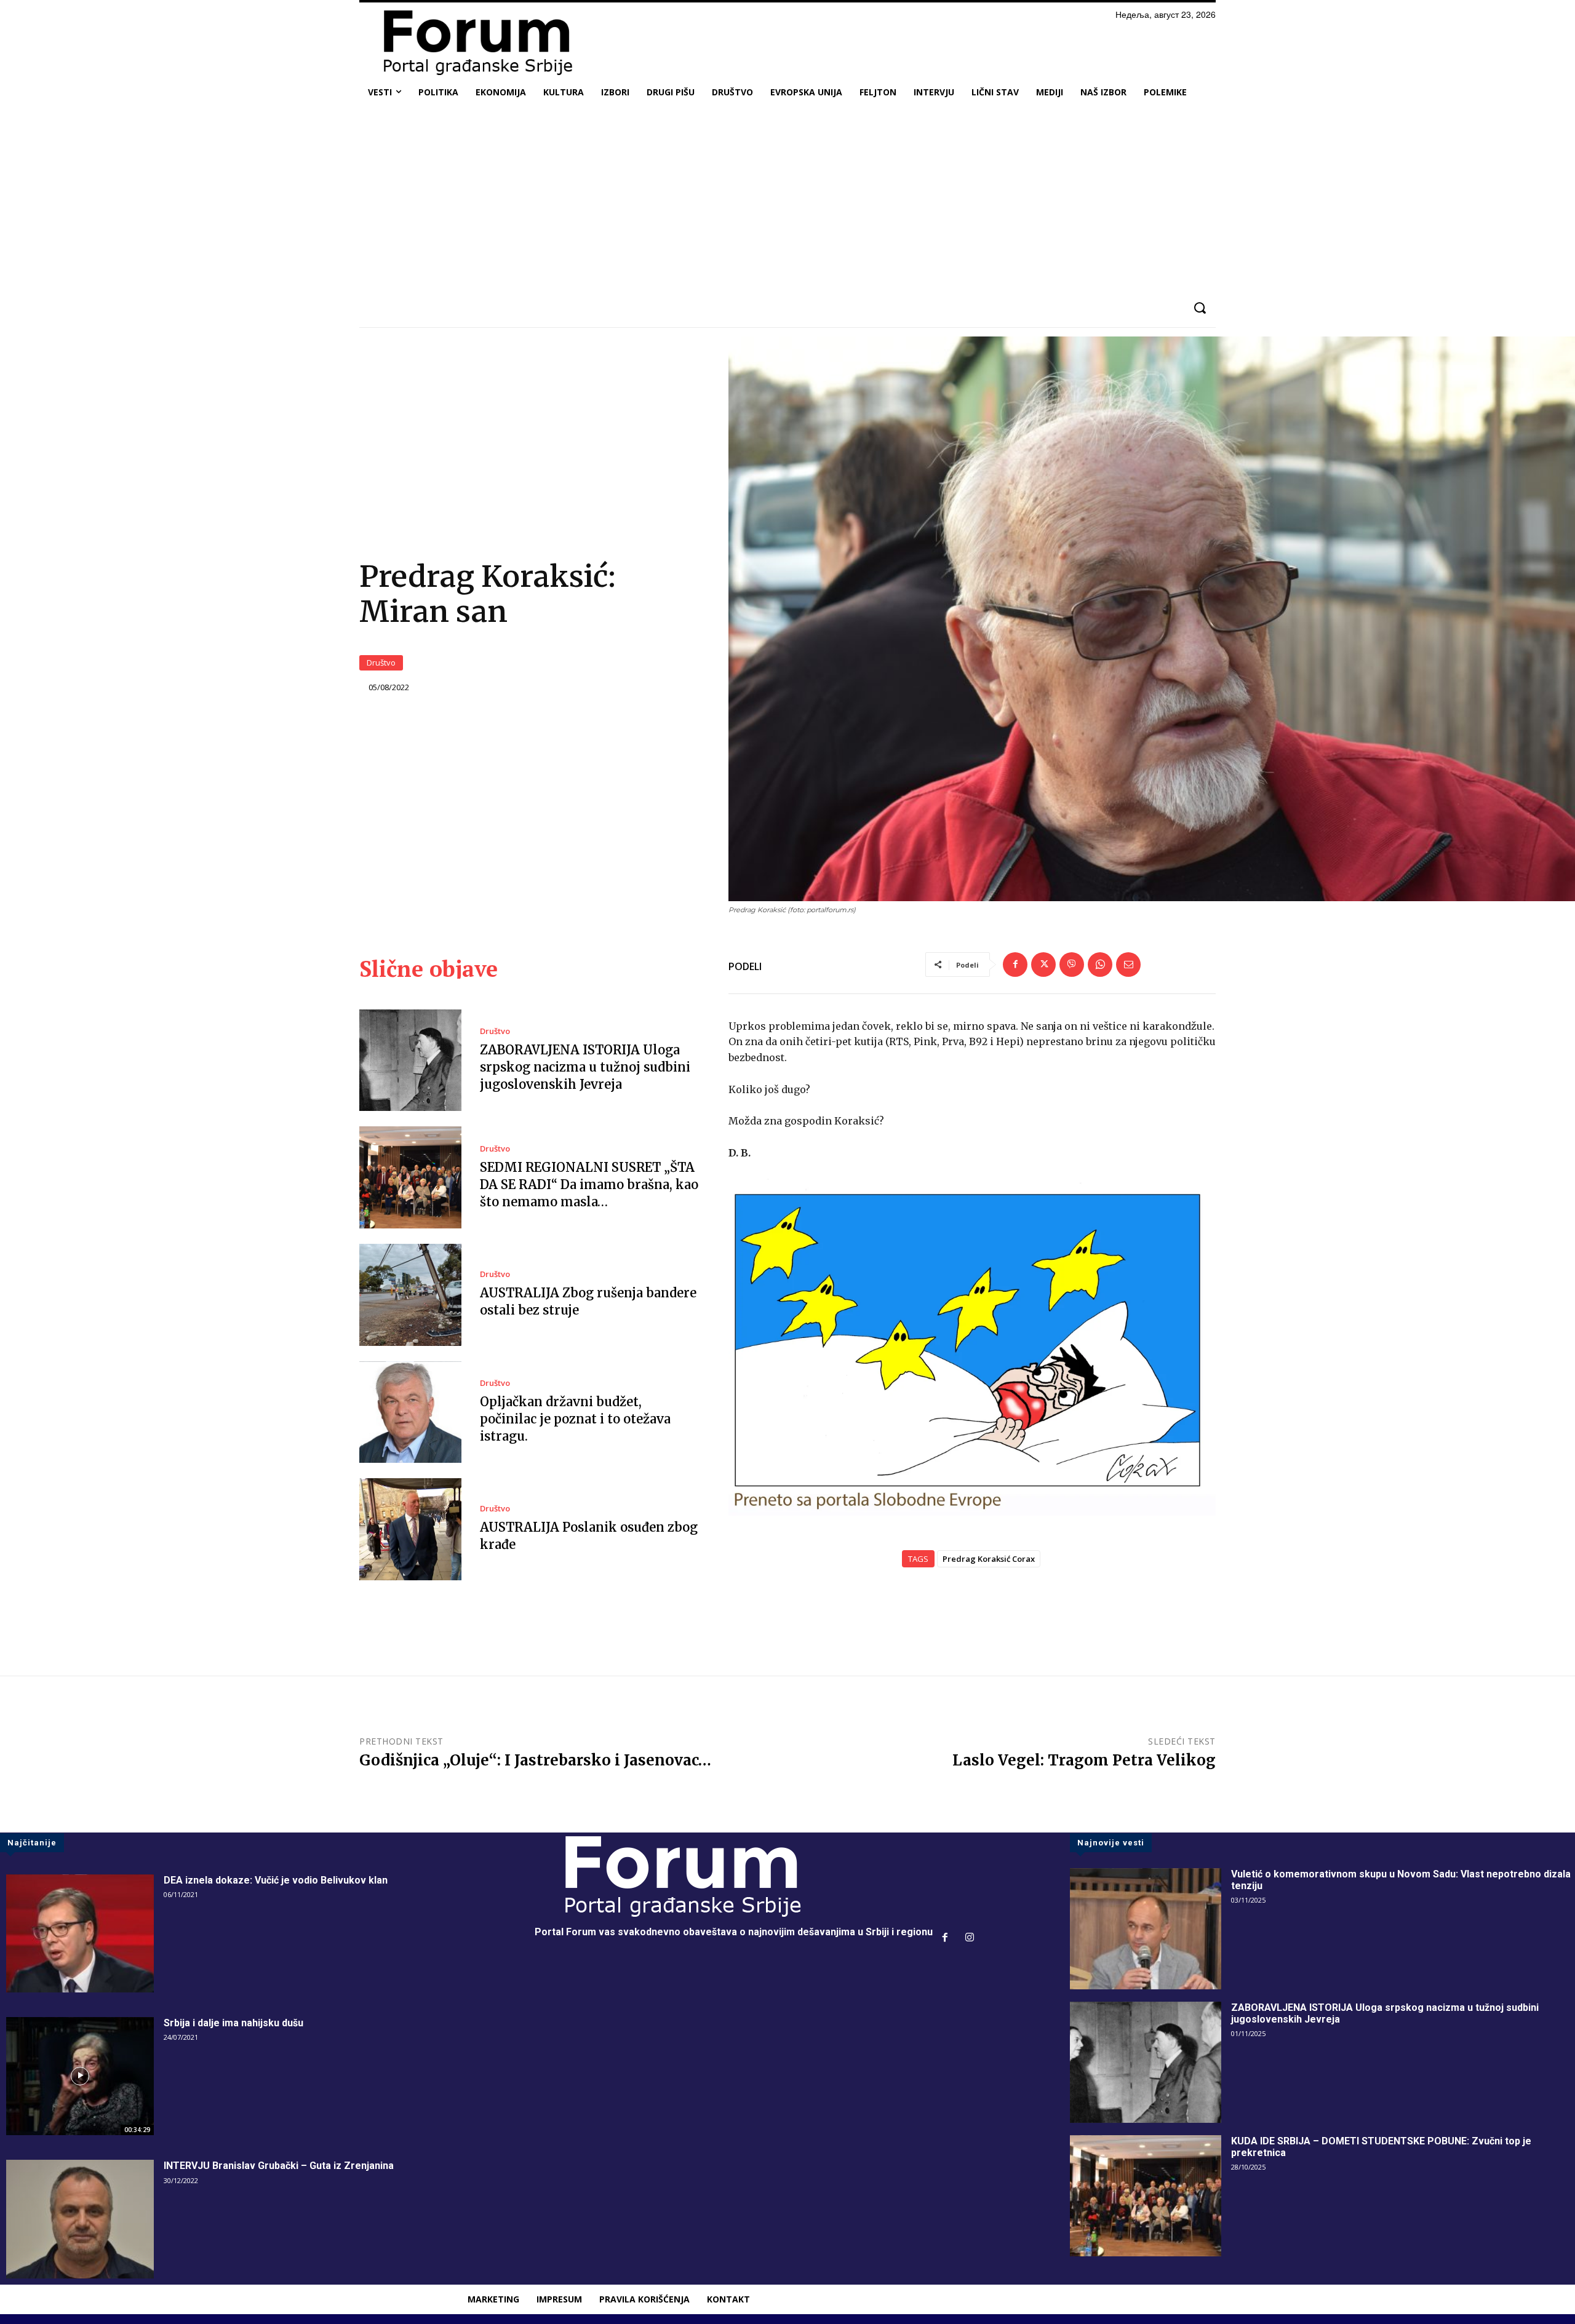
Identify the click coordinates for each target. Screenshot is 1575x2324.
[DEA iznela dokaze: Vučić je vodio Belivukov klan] (80, 1933)
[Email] (1128, 965)
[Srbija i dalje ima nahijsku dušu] (80, 2076)
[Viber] (1072, 965)
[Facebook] (1015, 965)
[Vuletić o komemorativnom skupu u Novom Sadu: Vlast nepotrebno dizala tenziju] (1146, 1929)
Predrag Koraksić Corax (989, 1559)
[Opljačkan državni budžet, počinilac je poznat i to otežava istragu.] (410, 1412)
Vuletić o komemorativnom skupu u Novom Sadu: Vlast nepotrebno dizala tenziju (1401, 1880)
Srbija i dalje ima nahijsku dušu (233, 2023)
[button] (1199, 308)
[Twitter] (1043, 965)
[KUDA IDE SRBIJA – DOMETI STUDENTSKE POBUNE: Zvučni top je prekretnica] (1146, 2196)
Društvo (381, 663)
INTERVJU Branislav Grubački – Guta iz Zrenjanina (279, 2166)
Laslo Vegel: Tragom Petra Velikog (1084, 1760)
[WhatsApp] (1100, 965)
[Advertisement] (787, 199)
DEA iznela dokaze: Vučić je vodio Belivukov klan (276, 1880)
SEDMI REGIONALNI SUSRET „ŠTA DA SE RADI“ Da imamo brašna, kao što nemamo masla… (589, 1184)
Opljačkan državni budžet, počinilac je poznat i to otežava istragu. (575, 1419)
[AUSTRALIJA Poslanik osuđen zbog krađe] (410, 1529)
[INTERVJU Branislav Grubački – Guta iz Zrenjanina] (80, 2219)
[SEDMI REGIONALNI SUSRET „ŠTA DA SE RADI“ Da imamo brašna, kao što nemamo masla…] (410, 1177)
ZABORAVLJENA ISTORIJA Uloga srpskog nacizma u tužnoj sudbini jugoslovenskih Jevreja (585, 1067)
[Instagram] (970, 1938)
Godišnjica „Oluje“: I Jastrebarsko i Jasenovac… (535, 1760)
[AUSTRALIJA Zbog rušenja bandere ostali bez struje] (410, 1295)
